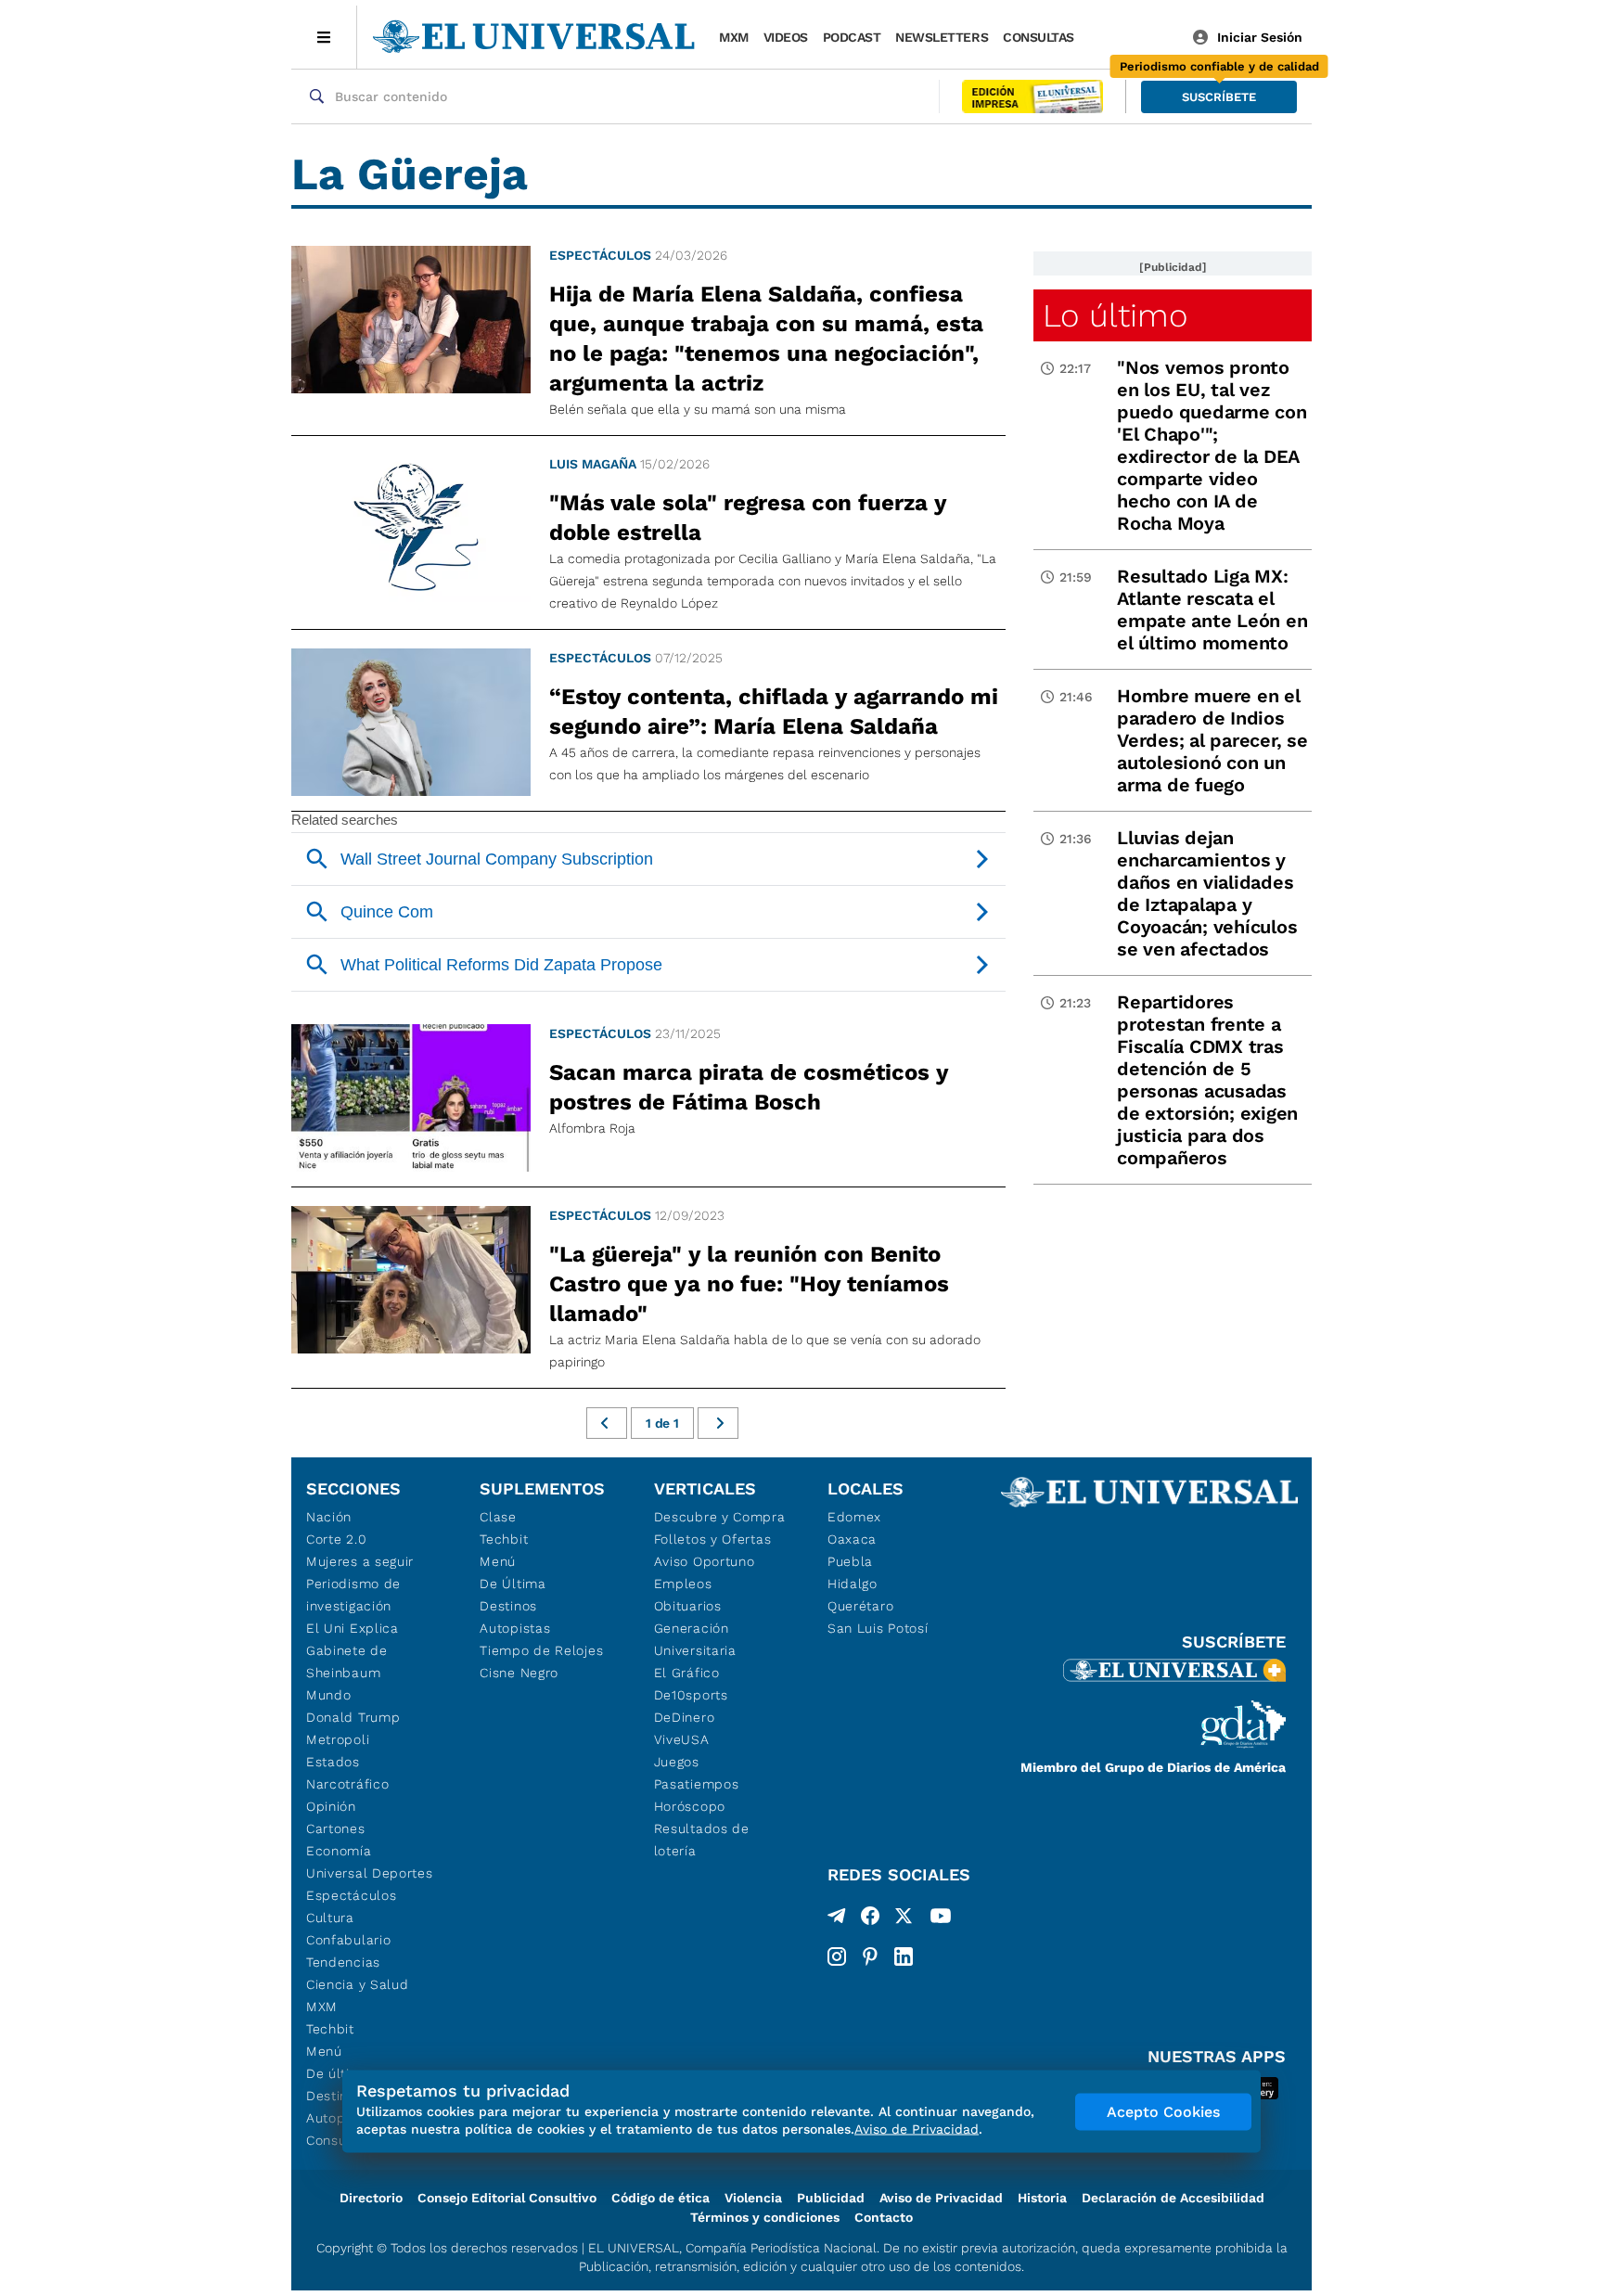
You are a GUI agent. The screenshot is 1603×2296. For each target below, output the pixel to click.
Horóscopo (690, 1806)
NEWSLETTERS (942, 37)
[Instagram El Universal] (837, 1956)
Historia (1042, 2198)
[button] (1219, 97)
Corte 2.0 (336, 1539)
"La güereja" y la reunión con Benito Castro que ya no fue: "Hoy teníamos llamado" (749, 1284)
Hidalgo (853, 1584)
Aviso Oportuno (705, 1561)
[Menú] (324, 37)
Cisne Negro (519, 1673)
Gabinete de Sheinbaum (347, 1661)
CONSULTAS (1039, 37)
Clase (498, 1517)
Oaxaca (852, 1539)
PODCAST (852, 37)
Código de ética (660, 2198)
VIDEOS (786, 37)
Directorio (371, 2198)
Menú (324, 2051)
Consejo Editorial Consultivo (507, 2198)
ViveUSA (682, 1739)
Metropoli (338, 1739)
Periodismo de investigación (353, 1595)
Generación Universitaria (695, 1639)
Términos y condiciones (765, 2217)
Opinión (331, 1806)
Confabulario (348, 1940)
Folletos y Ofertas (713, 1539)
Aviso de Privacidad (941, 2198)
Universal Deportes (370, 1873)
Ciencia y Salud (358, 1984)
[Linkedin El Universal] (904, 1956)
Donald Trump (353, 1717)
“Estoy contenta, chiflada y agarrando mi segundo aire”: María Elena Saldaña (774, 712)
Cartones (336, 1828)
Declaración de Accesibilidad (1173, 2198)
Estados (333, 1762)
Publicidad (831, 2198)
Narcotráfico (347, 1784)
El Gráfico (687, 1673)
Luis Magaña (593, 464)
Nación (329, 1517)
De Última (513, 1584)
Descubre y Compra (720, 1517)
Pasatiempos (697, 1784)
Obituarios (688, 1606)
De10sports (691, 1695)
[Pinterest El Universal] (870, 1956)
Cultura (330, 1918)
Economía (339, 1851)
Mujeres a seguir (360, 1561)
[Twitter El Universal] (904, 1919)
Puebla (850, 1561)
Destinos (508, 1606)
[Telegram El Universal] (837, 1919)
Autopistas (515, 1628)
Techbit (330, 2029)
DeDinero (685, 1717)
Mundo (329, 1695)
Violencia (753, 2198)
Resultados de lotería (702, 1840)
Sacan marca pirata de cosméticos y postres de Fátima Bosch (749, 1087)
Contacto (884, 2217)
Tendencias (343, 1962)
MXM (734, 37)
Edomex (854, 1517)
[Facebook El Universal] (870, 1919)
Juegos (677, 1762)
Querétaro (860, 1606)
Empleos (683, 1584)
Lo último (1115, 315)
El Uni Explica (353, 1628)
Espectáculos (600, 255)
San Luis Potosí (878, 1628)
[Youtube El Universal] (941, 1919)
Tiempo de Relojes (541, 1650)
